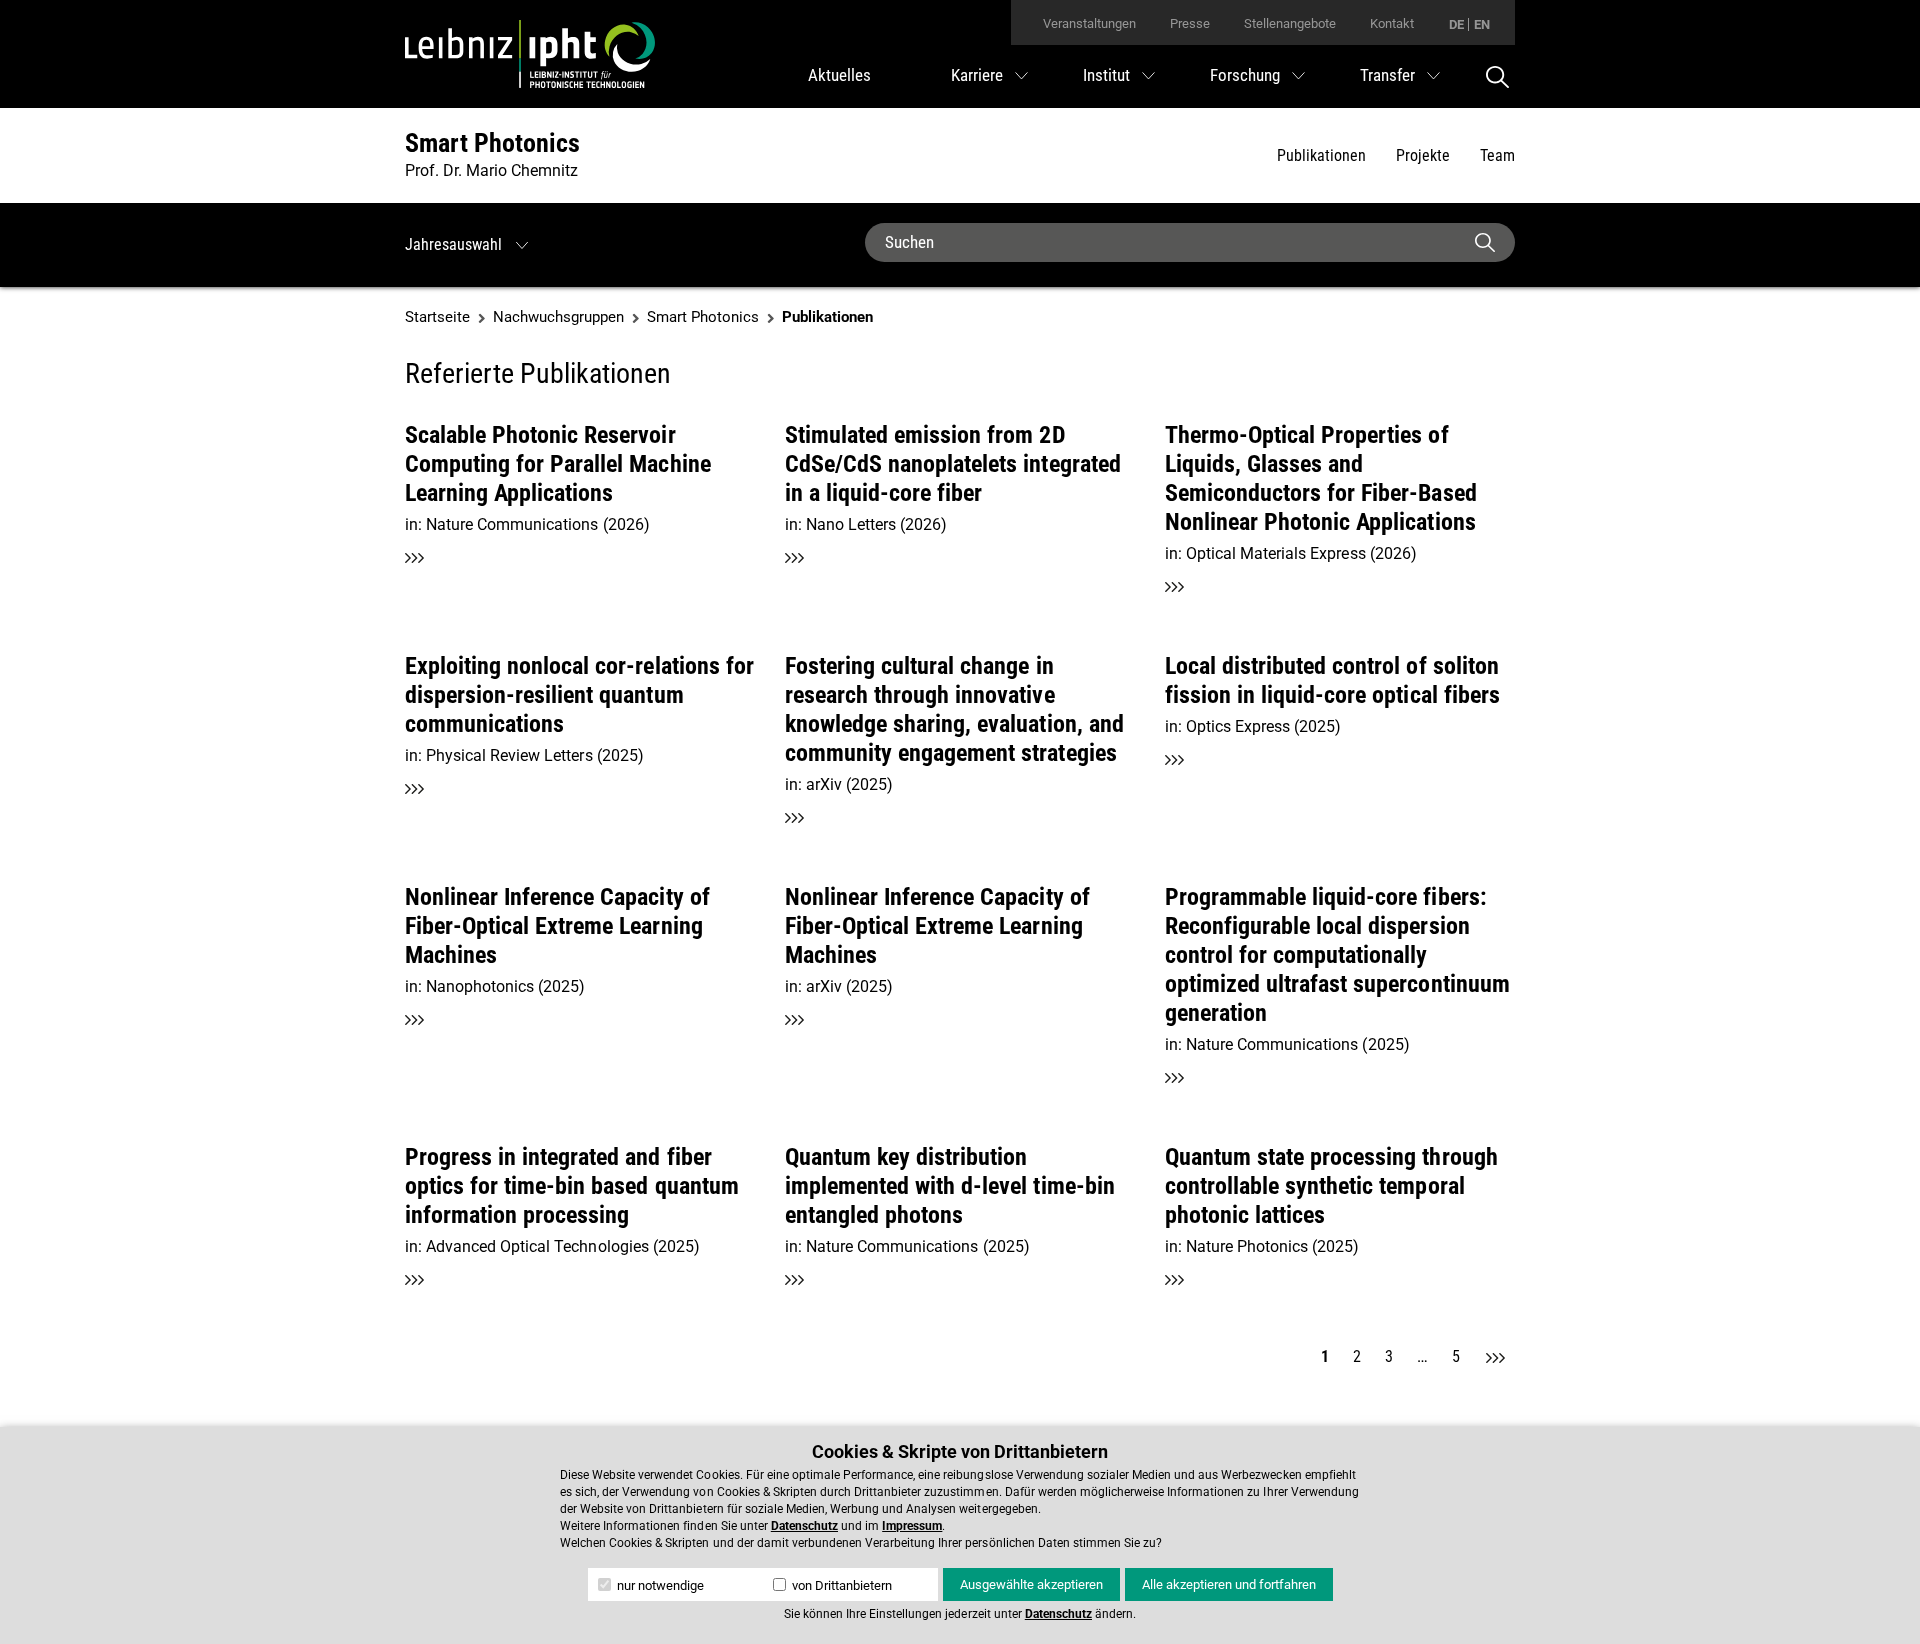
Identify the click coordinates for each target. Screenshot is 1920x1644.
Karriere (977, 75)
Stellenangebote (1290, 23)
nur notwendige (659, 1585)
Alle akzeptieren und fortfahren (1229, 1584)
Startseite (437, 317)
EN (1482, 24)
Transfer (1387, 75)
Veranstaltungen (1089, 23)
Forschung (1245, 75)
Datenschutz (804, 1526)
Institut (1106, 75)
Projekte (1423, 155)
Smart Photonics (492, 143)
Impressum (912, 1526)
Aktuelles (839, 75)
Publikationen (1321, 155)
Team (1497, 155)
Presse (1190, 23)
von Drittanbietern (840, 1585)
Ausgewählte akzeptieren (1031, 1584)
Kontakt (1392, 23)
